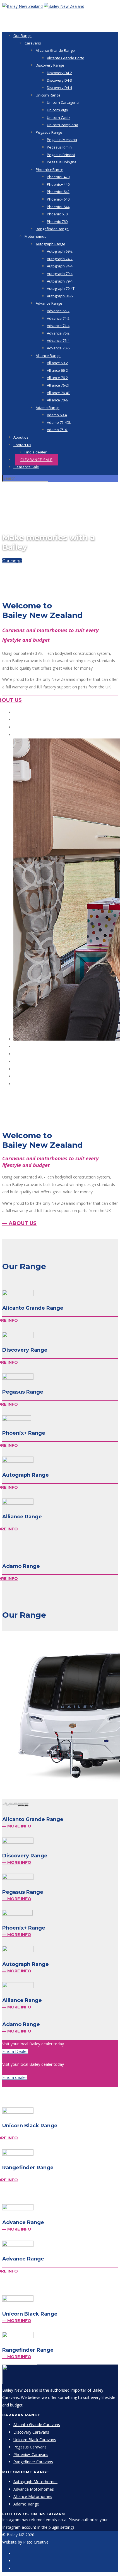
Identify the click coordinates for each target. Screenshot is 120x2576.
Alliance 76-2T (58, 385)
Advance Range (49, 303)
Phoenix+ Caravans (31, 2454)
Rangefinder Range (52, 229)
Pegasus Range (49, 132)
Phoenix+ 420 (58, 177)
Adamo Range (48, 408)
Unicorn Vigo (57, 110)
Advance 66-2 (58, 311)
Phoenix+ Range (50, 170)
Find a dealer (36, 452)
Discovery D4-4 (59, 88)
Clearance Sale (36, 460)
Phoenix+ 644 (58, 207)
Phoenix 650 (57, 214)
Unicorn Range (48, 95)
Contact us (22, 445)
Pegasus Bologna (62, 162)
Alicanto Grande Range (55, 50)
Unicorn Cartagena (63, 102)
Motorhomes (35, 236)
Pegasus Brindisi (61, 155)
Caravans (33, 43)
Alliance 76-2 (57, 378)
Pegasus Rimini (60, 147)
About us (21, 437)
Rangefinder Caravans (33, 2462)
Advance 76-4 (58, 340)
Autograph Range (51, 244)
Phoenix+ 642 (58, 192)
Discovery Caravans (31, 2432)
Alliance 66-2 (57, 370)
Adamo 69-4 (57, 415)
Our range (12, 561)
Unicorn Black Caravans (35, 2440)
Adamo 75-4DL (59, 422)
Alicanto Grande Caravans (37, 2425)
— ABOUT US (19, 1223)
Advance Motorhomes (34, 2489)
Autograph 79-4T (61, 288)
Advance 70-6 (58, 348)
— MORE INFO (17, 1826)
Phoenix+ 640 (58, 199)
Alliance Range (48, 356)
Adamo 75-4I (57, 430)
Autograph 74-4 (60, 266)
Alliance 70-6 (57, 400)
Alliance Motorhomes (33, 2496)
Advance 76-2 (58, 333)
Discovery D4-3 (59, 80)
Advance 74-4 (58, 326)
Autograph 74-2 (60, 259)
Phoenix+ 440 (58, 184)
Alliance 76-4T (58, 393)
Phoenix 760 (57, 222)
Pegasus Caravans (30, 2447)
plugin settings (62, 2527)
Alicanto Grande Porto (66, 58)
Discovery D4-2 (59, 73)
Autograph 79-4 (60, 274)
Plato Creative (36, 2542)
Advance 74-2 (58, 318)
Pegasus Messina (62, 140)
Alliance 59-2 (57, 363)
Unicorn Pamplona (63, 125)
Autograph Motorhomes (35, 2482)
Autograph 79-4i (60, 281)
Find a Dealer (15, 2052)
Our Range (22, 36)
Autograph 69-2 (60, 251)
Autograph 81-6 (60, 296)
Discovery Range (50, 65)
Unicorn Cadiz (59, 117)
